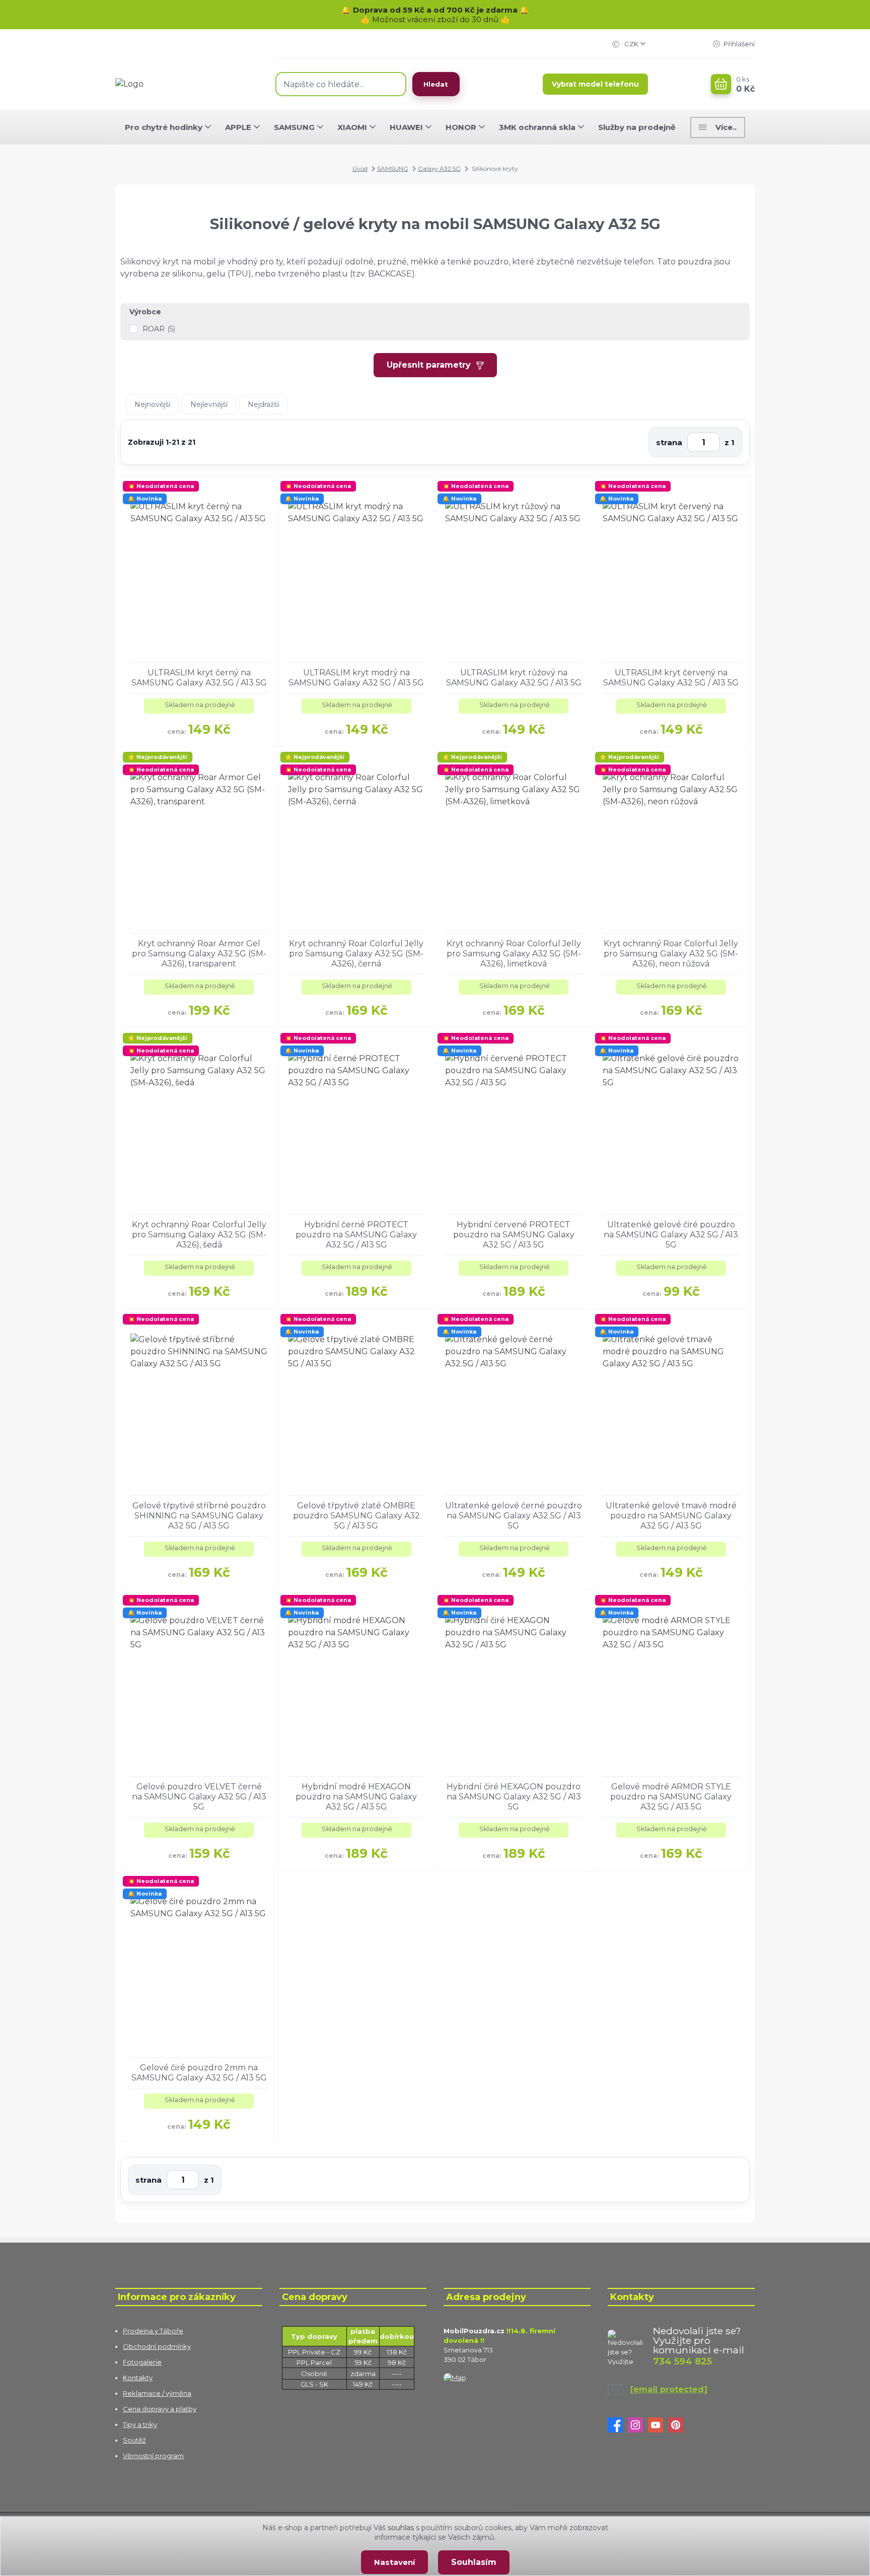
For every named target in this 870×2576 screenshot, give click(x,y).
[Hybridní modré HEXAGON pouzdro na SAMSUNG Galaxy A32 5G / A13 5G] (357, 1683)
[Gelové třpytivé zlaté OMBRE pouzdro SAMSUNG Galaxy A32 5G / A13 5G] (357, 1402)
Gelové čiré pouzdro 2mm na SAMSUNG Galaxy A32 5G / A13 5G (199, 2073)
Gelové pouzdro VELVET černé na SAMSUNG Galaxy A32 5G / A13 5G (199, 1797)
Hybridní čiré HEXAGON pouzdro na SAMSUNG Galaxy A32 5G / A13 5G (514, 1797)
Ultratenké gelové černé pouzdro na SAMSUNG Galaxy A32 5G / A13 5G (514, 1516)
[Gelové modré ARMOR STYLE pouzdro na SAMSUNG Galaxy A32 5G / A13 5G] (671, 1683)
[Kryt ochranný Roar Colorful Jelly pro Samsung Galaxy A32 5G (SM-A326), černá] (357, 840)
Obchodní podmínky (157, 2346)
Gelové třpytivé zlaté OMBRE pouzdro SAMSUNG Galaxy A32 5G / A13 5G (356, 1516)
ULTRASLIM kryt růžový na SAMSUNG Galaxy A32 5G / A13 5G (514, 678)
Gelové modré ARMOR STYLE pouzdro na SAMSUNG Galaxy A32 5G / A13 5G (671, 1797)
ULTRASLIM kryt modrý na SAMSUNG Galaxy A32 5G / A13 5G (356, 678)
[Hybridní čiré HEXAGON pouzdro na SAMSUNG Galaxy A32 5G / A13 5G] (514, 1683)
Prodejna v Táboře (153, 2331)
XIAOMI (352, 127)
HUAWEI (406, 127)
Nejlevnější (209, 404)
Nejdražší (263, 404)
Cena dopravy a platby (160, 2409)
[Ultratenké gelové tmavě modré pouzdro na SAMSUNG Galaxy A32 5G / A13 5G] (671, 1402)
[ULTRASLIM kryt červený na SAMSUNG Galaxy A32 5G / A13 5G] (671, 569)
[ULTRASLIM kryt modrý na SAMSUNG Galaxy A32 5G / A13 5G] (357, 569)
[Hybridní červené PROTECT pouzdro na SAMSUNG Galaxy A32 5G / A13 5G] (514, 1121)
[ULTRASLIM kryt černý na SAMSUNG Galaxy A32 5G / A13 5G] (199, 569)
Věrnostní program (153, 2456)
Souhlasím (474, 2562)
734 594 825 (682, 2361)
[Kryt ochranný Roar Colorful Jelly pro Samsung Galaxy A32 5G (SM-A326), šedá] (199, 1121)
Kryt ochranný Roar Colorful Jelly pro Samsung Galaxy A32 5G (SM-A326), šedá (199, 1235)
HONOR (461, 127)
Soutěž (134, 2440)
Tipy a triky (140, 2424)
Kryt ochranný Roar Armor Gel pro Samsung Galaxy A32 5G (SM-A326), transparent (199, 954)
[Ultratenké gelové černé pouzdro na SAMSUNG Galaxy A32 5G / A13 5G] (514, 1402)
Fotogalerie (142, 2362)
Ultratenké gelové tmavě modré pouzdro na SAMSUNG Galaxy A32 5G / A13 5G (671, 1516)
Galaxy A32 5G (439, 168)
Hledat (436, 84)
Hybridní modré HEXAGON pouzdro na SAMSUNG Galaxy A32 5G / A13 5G (356, 1797)
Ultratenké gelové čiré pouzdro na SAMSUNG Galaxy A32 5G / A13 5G (671, 1235)
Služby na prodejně (637, 127)
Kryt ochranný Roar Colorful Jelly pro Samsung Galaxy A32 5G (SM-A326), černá (356, 954)
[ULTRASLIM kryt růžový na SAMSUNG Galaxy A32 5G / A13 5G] (514, 569)
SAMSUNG (294, 127)
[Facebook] (618, 2425)
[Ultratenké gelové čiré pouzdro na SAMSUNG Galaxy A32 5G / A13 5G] (671, 1121)
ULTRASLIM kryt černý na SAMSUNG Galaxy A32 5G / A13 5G (199, 678)
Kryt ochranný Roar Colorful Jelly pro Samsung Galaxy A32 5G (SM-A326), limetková (514, 954)
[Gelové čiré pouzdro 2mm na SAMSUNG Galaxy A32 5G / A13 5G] (199, 1964)
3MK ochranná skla (537, 127)
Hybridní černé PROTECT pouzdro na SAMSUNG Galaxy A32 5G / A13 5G (356, 1235)
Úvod (360, 168)
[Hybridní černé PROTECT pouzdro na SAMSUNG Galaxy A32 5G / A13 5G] (357, 1121)
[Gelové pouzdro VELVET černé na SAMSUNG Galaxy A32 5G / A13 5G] (199, 1683)
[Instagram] (638, 2425)
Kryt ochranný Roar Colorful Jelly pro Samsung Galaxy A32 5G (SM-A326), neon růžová (671, 954)
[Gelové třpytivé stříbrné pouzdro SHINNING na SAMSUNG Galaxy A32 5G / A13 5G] (199, 1402)
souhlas (401, 2528)
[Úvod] (185, 84)
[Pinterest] (678, 2425)
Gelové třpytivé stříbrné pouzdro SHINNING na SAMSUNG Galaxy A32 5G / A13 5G (199, 1516)
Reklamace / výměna (157, 2393)
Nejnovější (152, 404)
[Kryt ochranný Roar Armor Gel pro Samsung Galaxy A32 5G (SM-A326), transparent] (199, 840)
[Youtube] (658, 2425)
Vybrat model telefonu (595, 84)
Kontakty (138, 2378)
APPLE (238, 127)
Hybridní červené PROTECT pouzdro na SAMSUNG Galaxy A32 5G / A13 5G (514, 1235)
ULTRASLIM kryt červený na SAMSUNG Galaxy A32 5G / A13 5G (671, 678)
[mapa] (455, 2377)
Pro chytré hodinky (164, 127)
